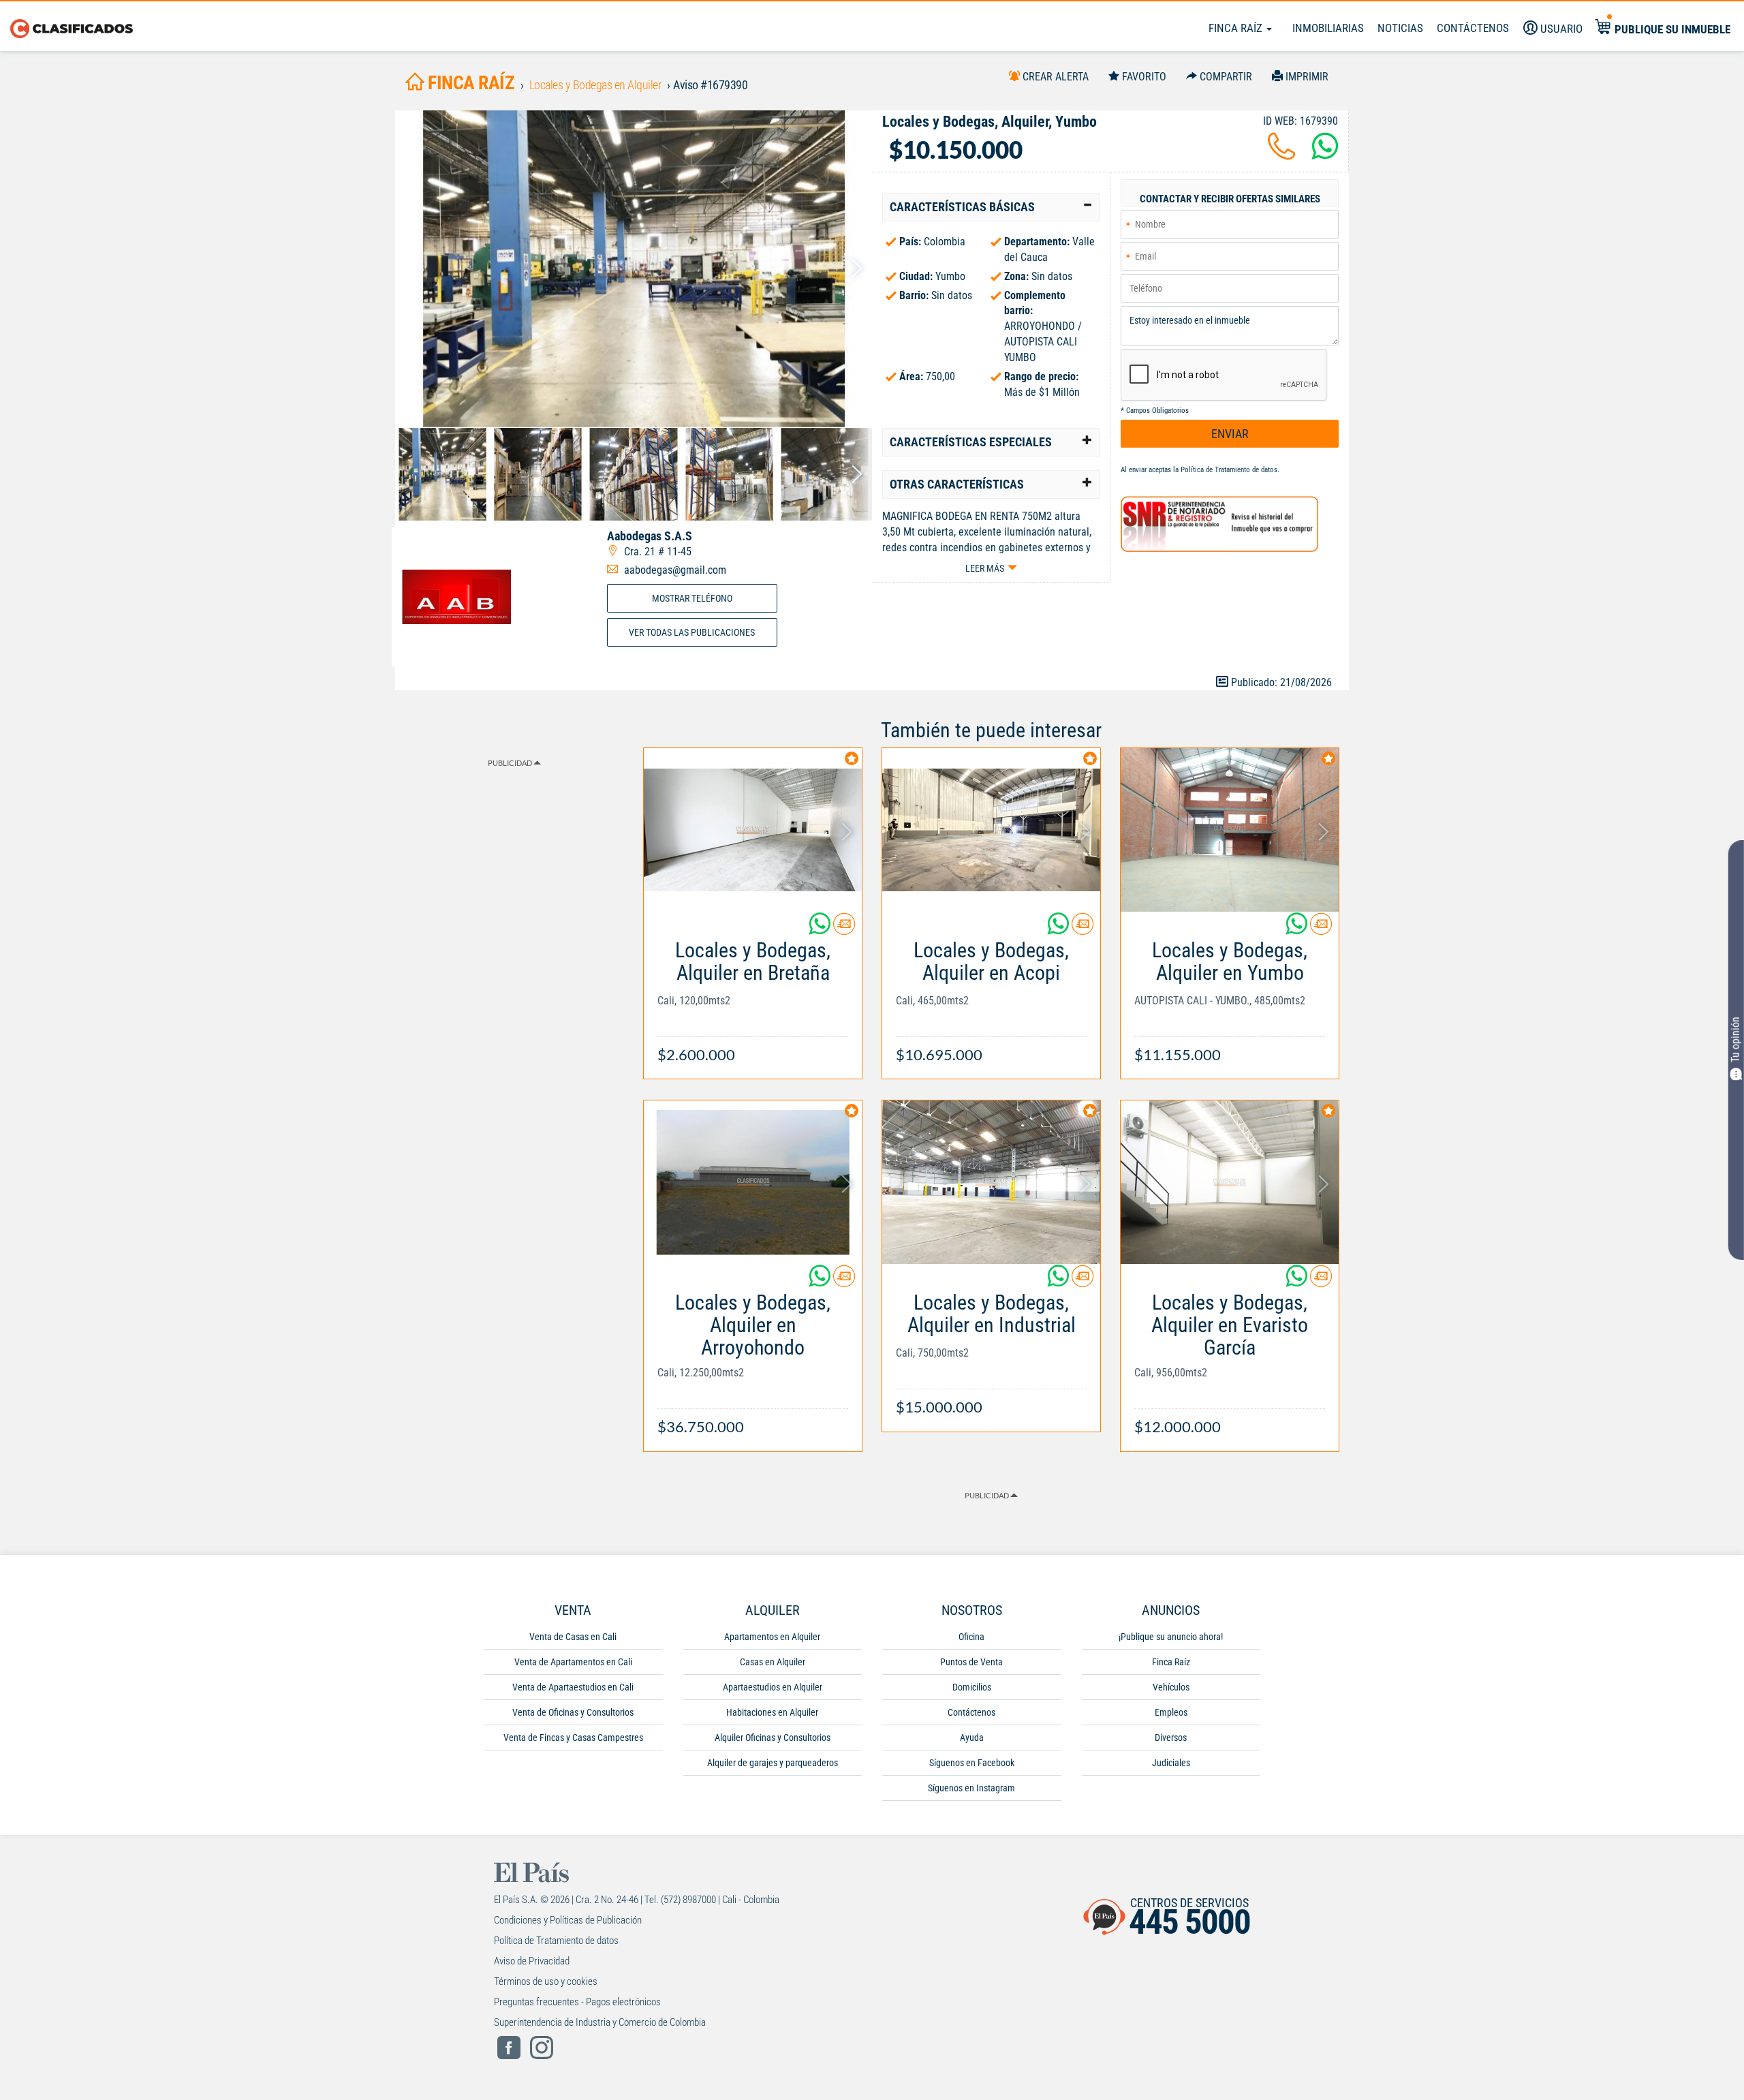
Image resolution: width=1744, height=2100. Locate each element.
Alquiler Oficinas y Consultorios (773, 1738)
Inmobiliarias (1328, 28)
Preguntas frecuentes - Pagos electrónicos (577, 2002)
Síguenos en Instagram (971, 1788)
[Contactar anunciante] (844, 929)
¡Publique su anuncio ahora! (1171, 1637)
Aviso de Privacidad (532, 1961)
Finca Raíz (1237, 28)
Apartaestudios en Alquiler (773, 1687)
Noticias (1400, 28)
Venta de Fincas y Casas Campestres (573, 1738)
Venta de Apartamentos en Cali (573, 1662)
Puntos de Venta (971, 1662)
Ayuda (972, 1738)
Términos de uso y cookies (546, 1981)
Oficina (971, 1637)
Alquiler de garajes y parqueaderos (773, 1763)
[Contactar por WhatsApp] (1325, 154)
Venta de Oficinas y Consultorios (573, 1712)
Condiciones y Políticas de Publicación (568, 1920)
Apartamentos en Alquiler (772, 1637)
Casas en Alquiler (773, 1662)
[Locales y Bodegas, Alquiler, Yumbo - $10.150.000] (634, 269)
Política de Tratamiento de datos (1229, 470)
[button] (991, 207)
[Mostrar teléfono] (1281, 154)
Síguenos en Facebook (972, 1763)
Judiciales (1171, 1763)
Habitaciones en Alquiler (772, 1712)
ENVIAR (1230, 434)
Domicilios (972, 1687)
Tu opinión (1735, 1040)
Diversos (1171, 1738)
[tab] (991, 207)
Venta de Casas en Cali (573, 1637)
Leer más (985, 568)
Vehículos (1171, 1687)
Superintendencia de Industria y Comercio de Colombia (600, 2022)
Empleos (1171, 1712)
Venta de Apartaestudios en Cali (573, 1687)
